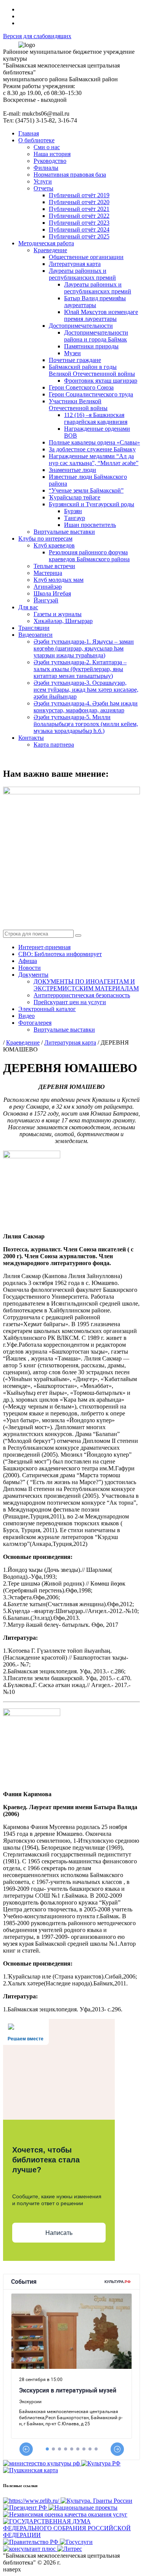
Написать (59, 2233)
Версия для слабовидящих (37, 36)
